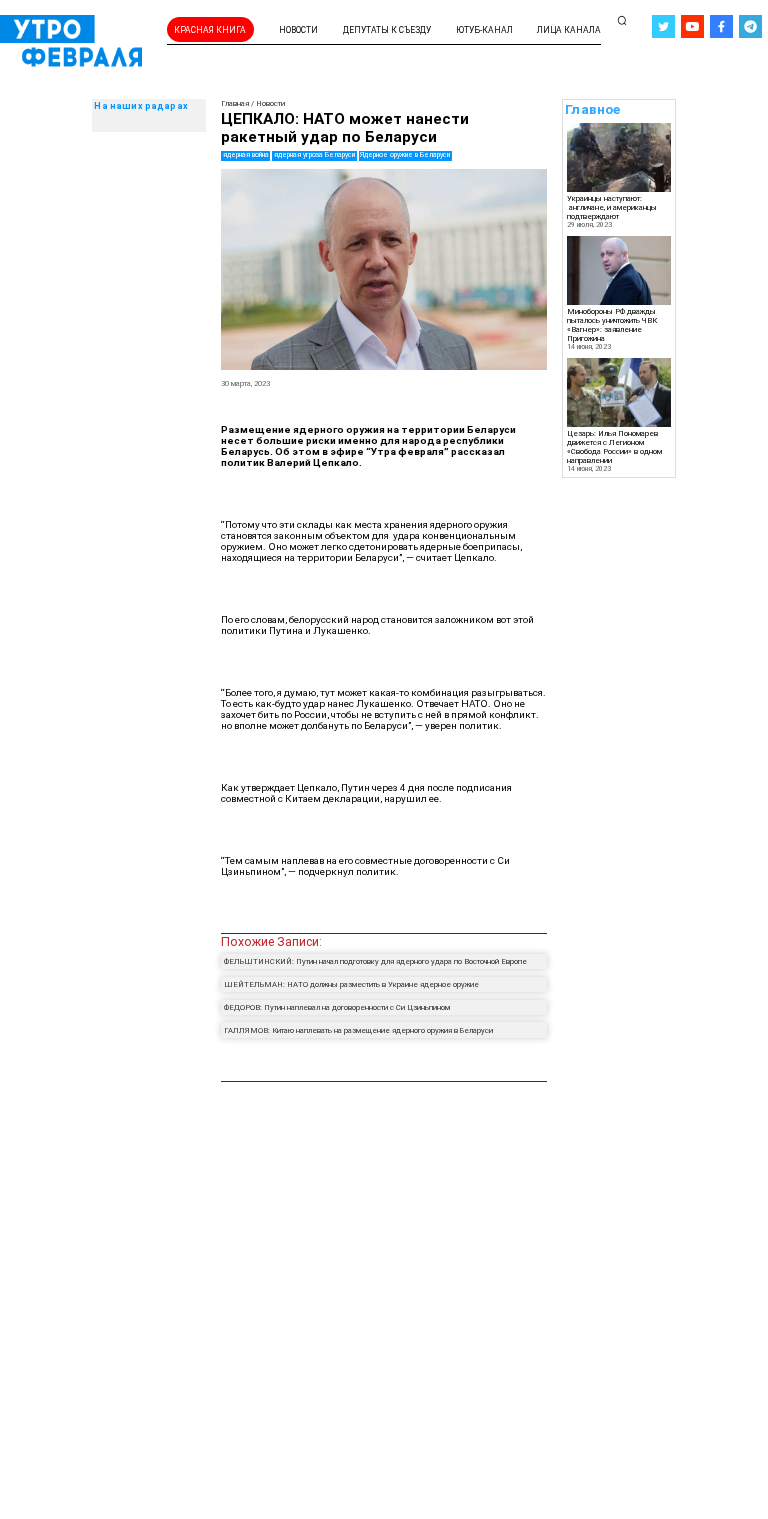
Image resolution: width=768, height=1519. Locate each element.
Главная (235, 103)
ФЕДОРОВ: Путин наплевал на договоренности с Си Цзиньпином (337, 1007)
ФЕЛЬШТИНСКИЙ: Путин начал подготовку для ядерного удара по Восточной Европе (375, 961)
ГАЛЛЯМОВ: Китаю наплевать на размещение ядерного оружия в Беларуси (358, 1030)
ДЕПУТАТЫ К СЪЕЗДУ (387, 30)
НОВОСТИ (298, 30)
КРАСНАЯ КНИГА (210, 30)
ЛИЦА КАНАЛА (569, 30)
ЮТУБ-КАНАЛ (484, 30)
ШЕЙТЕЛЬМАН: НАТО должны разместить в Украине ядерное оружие (351, 984)
